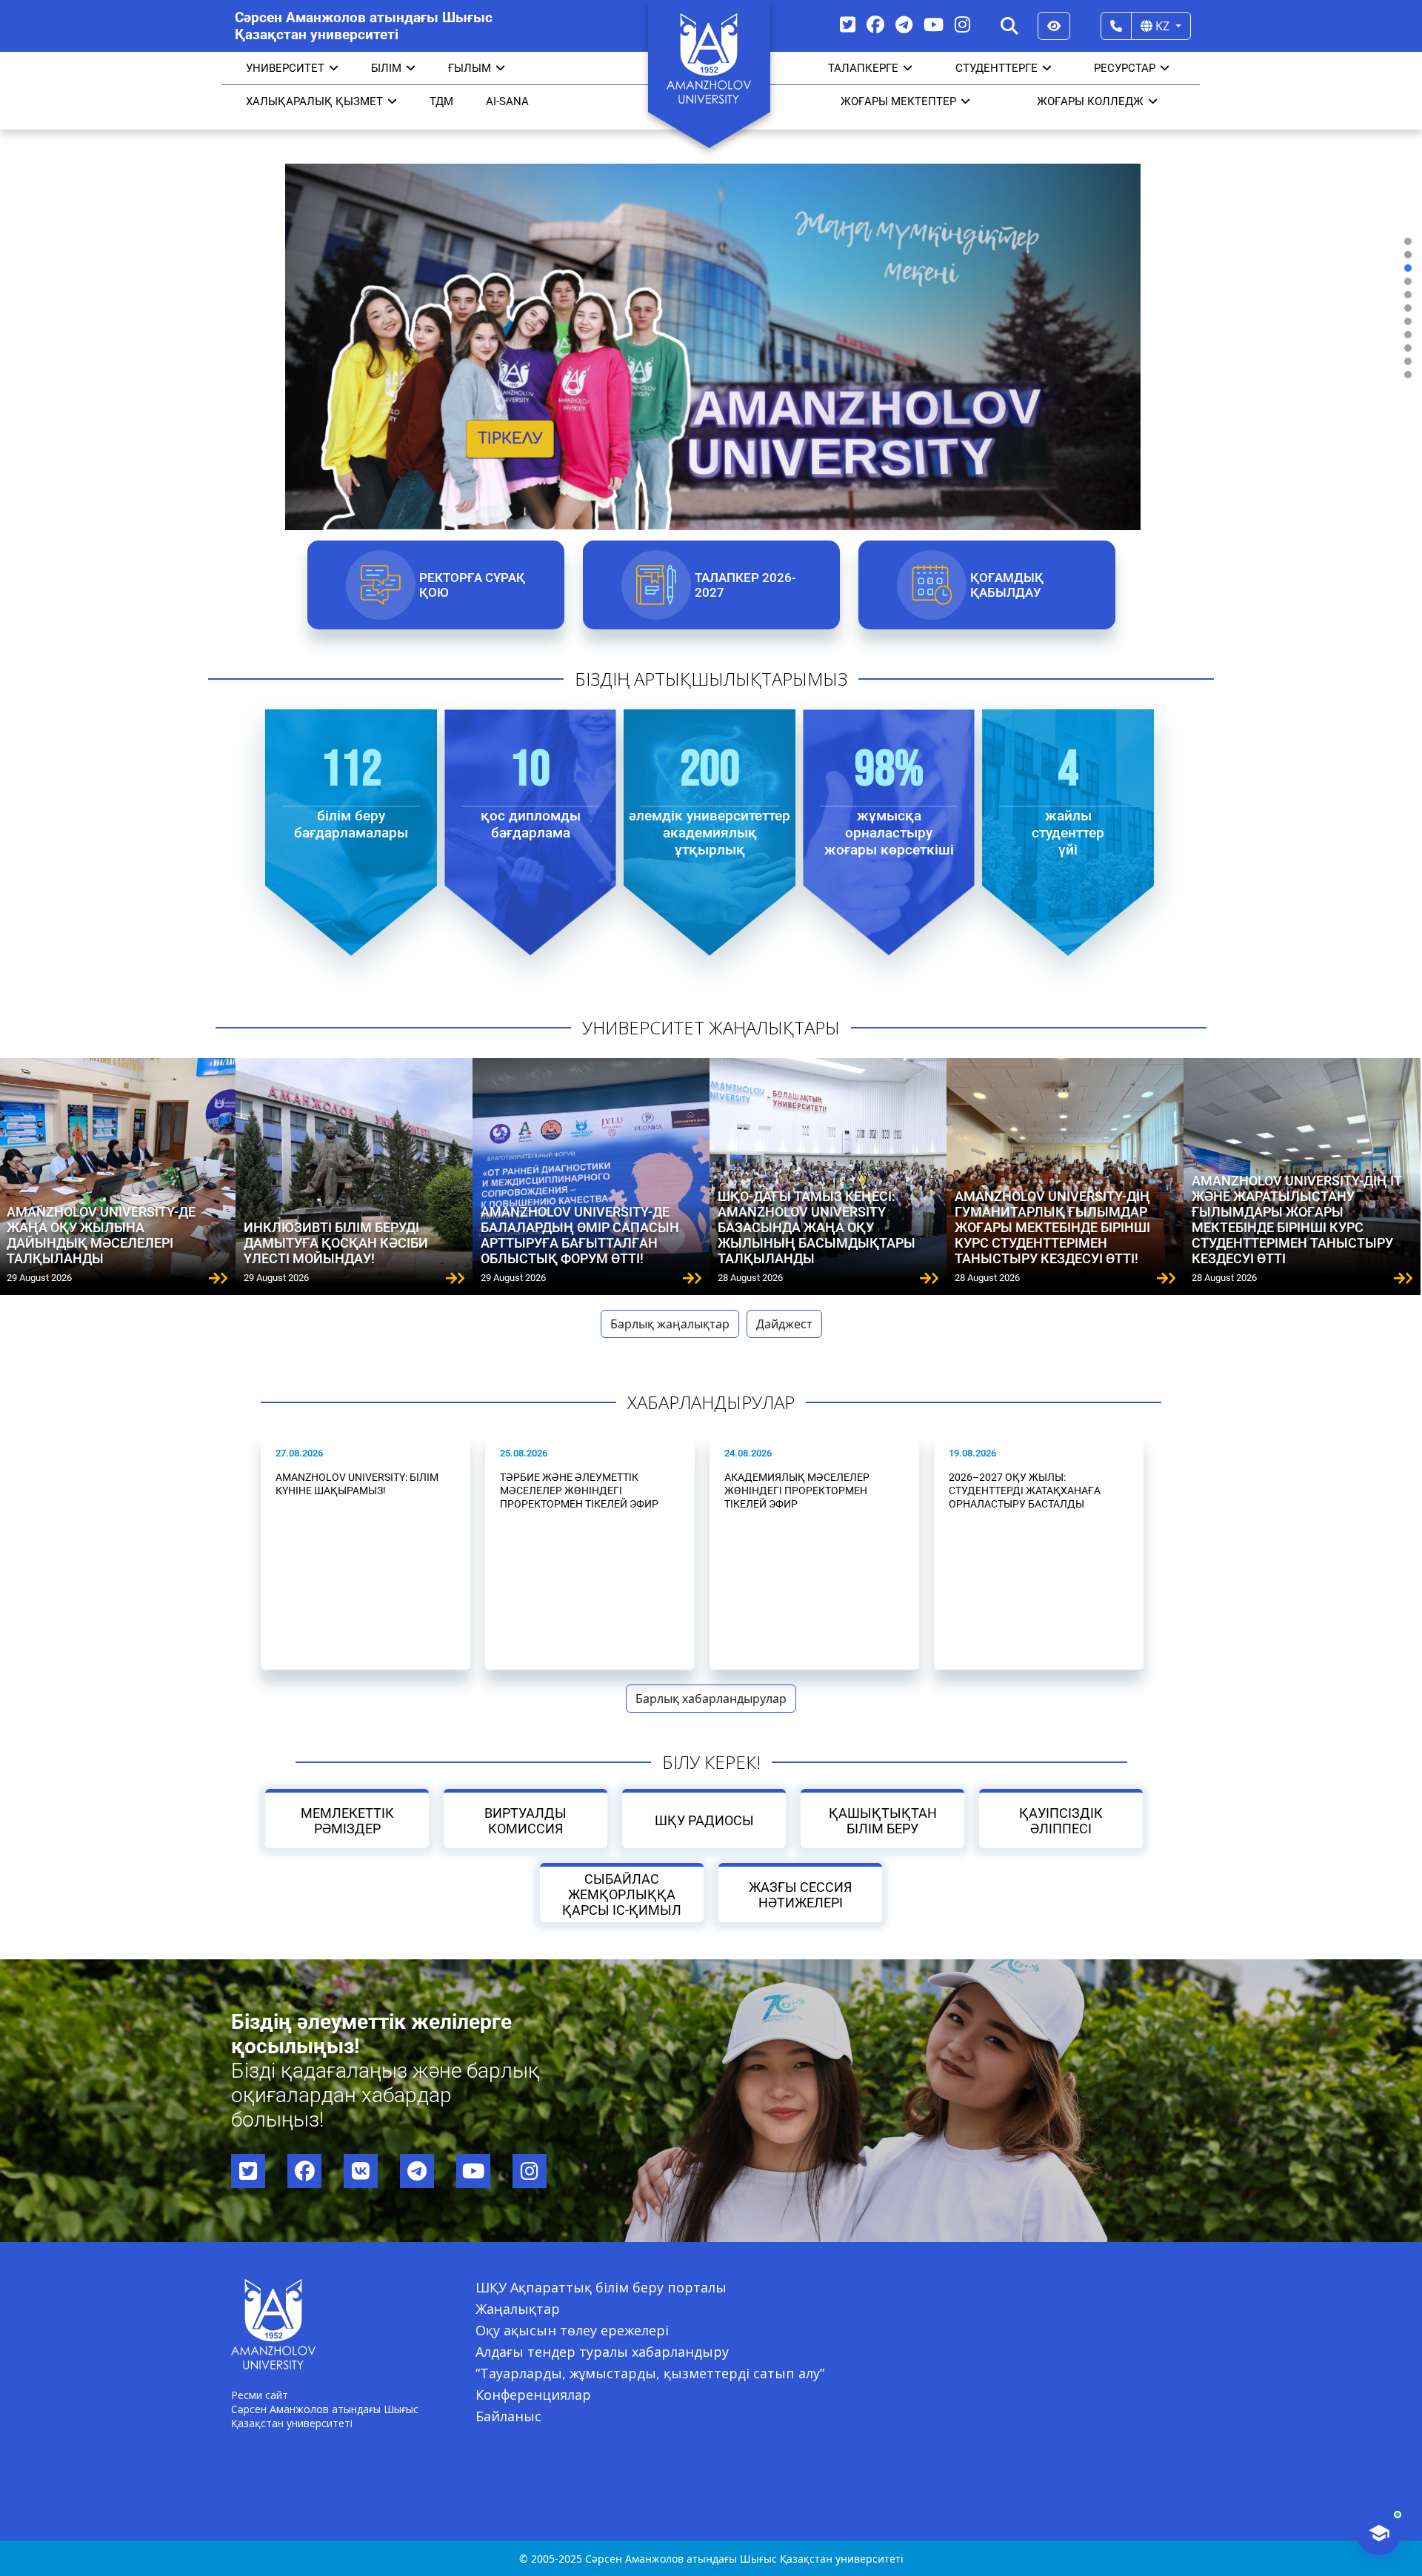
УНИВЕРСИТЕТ (285, 68)
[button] (1408, 241)
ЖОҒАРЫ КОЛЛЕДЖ (1090, 101)
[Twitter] (848, 24)
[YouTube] (934, 24)
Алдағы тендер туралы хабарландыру (602, 2352)
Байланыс (508, 2416)
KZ (1162, 26)
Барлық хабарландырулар (711, 1699)
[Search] (1009, 26)
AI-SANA (507, 101)
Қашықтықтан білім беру (882, 1821)
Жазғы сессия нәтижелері (800, 1895)
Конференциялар (533, 2395)
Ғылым (470, 68)
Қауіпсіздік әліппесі (1061, 1821)
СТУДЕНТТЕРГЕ (997, 68)
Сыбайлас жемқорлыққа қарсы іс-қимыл (622, 1894)
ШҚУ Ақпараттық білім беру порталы (601, 2287)
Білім (386, 68)
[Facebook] (875, 24)
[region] (711, 308)
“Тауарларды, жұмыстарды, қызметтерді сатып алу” (650, 2373)
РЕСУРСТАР (1125, 68)
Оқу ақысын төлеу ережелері (572, 2330)
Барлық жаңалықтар (670, 1324)
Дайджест (784, 1324)
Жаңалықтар (518, 2309)
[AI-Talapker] (1379, 2533)
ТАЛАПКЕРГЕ (863, 68)
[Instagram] (962, 24)
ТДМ (441, 101)
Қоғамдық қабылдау (1006, 585)
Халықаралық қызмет (314, 101)
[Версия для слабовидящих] (1054, 26)
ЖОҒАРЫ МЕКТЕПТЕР (898, 101)
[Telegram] (904, 24)
